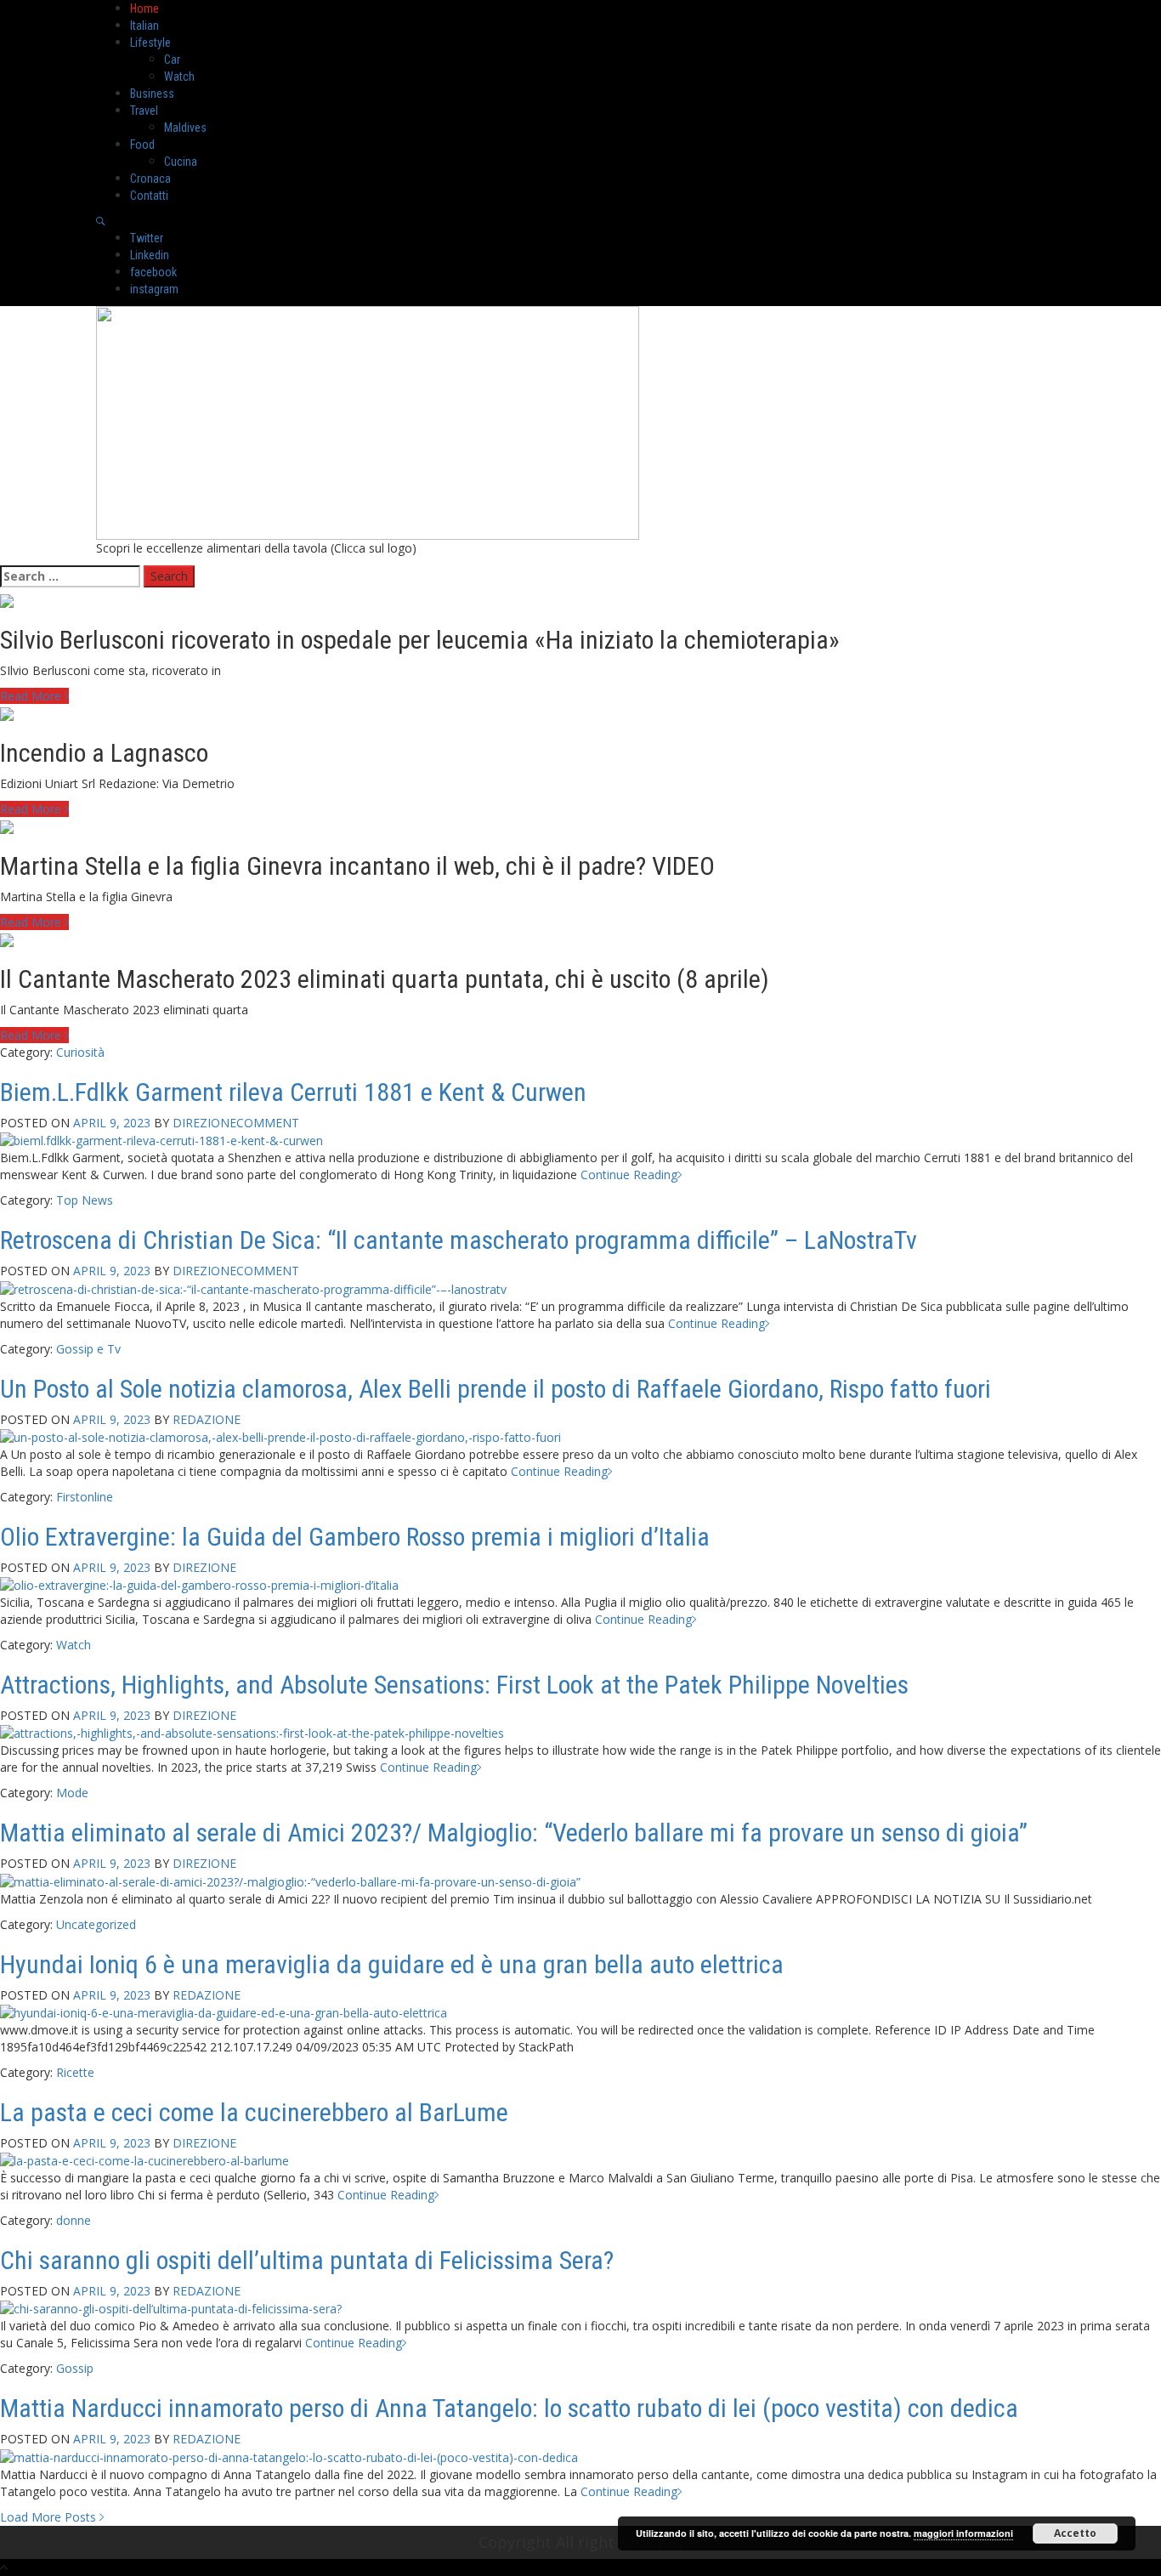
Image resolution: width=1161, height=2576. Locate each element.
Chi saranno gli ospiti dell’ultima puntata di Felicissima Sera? (307, 2260)
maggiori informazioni (963, 2533)
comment (268, 1123)
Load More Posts (50, 2517)
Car (172, 60)
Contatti (149, 196)
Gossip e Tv (88, 1349)
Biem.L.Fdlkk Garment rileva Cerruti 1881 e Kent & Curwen (293, 1092)
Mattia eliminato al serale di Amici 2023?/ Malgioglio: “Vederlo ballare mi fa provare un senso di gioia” (514, 1833)
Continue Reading (629, 1175)
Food (142, 145)
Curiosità (80, 1052)
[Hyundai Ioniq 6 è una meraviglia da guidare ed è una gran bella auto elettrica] (224, 2012)
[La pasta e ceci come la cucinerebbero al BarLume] (144, 2160)
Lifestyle (150, 43)
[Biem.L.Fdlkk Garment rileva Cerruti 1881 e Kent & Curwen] (161, 1140)
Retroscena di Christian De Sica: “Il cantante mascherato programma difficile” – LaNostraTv (459, 1240)
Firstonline (85, 1497)
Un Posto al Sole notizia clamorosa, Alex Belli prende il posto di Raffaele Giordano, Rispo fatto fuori (496, 1389)
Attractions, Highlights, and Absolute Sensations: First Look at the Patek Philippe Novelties (454, 1685)
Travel (144, 111)
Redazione (207, 1419)
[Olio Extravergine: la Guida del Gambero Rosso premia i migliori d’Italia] (199, 1584)
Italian (144, 26)
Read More (32, 696)
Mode (72, 1793)
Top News (85, 1200)
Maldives (185, 128)
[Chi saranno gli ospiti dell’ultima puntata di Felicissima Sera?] (171, 2308)
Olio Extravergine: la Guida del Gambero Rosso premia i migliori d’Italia (355, 1537)
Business (152, 94)
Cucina (181, 162)
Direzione (204, 1123)
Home (144, 9)
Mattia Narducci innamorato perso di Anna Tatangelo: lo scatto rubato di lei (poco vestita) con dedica (509, 2408)
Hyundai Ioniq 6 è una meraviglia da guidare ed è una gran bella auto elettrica (392, 1964)
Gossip (75, 2368)
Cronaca (150, 179)
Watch (179, 77)
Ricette (75, 2072)
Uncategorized (96, 1924)
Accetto (1075, 2533)
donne (74, 2220)
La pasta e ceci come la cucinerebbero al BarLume (254, 2112)
